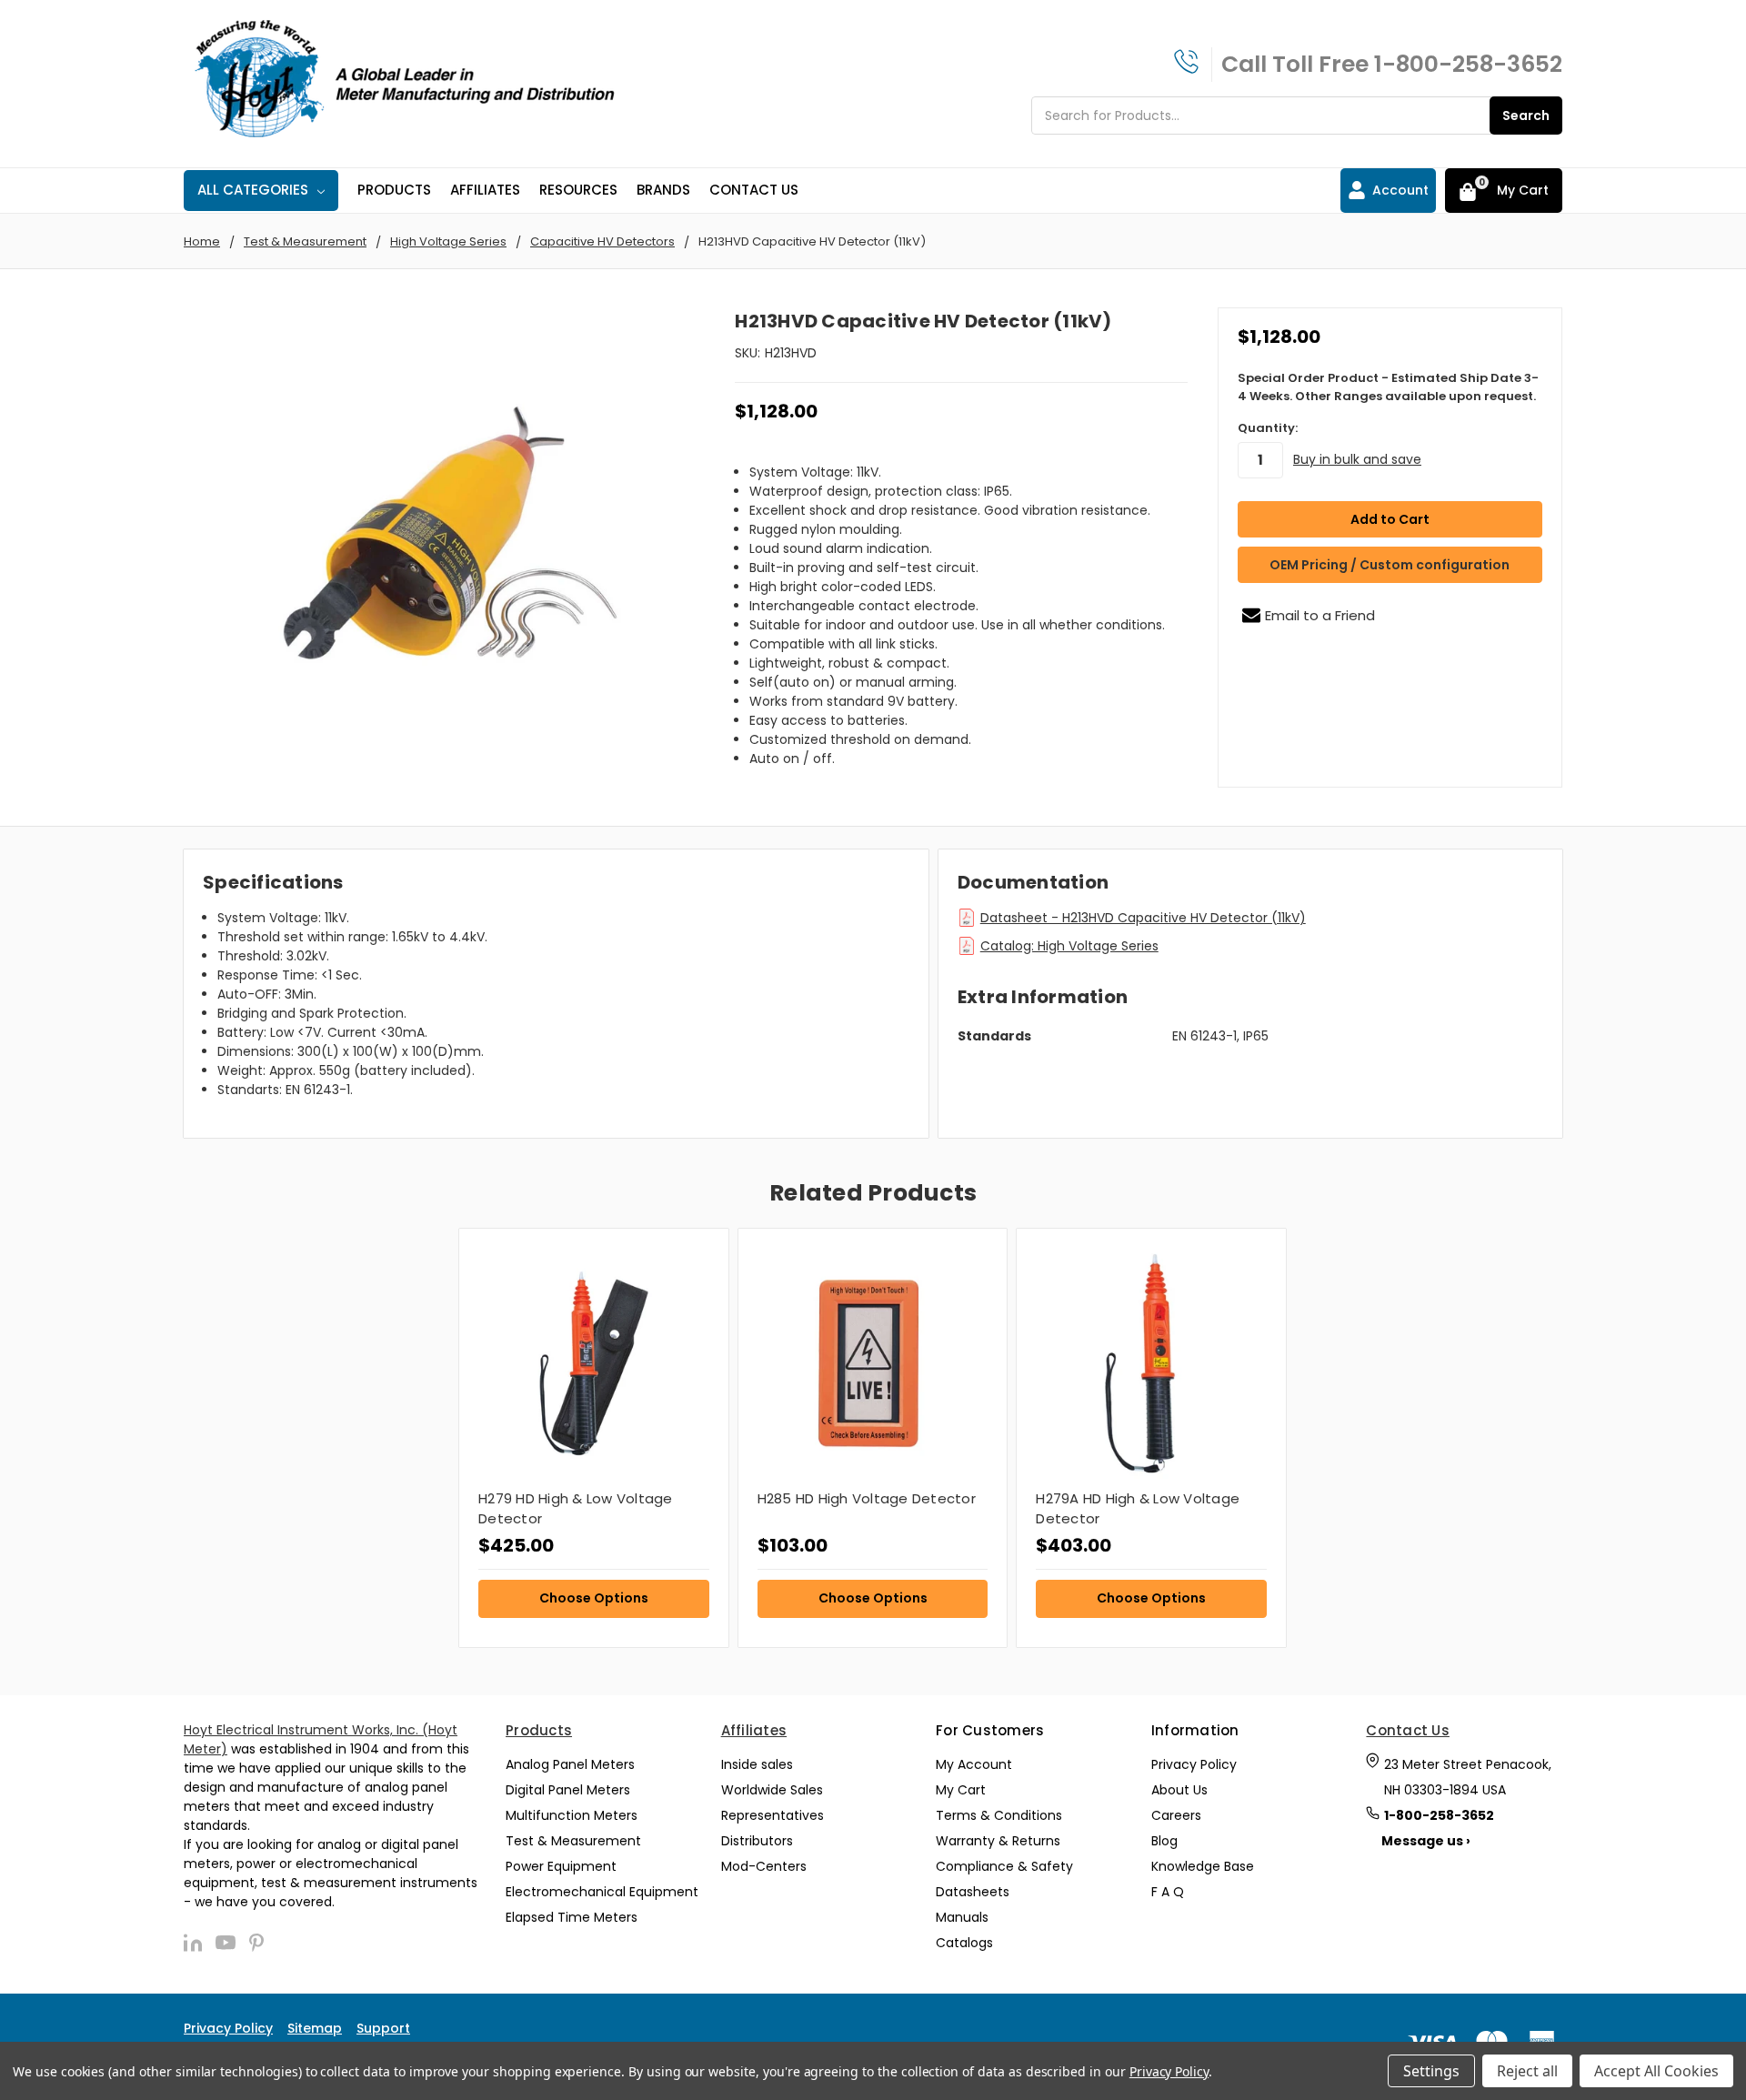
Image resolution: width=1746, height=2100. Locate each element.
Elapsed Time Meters (572, 1917)
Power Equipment (561, 1866)
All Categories (253, 190)
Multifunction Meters (572, 1815)
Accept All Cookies (1656, 2071)
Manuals (962, 1917)
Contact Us (754, 190)
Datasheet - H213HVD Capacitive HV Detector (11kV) (1143, 918)
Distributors (757, 1841)
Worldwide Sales (772, 1790)
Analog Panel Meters (570, 1764)
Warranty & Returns (998, 1841)
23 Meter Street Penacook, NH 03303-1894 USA (1468, 1777)
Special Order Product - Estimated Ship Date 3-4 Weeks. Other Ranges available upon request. (1388, 387)
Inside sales (757, 1764)
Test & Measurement (573, 1841)
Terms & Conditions (999, 1815)
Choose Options (594, 1598)
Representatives (773, 1815)
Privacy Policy (1194, 1764)
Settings (1431, 2071)
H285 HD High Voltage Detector (867, 1498)
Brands (663, 190)
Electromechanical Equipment (602, 1892)
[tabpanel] (593, 1438)
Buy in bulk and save (1357, 459)
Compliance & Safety (1004, 1866)
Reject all (1527, 2071)
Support (383, 2028)
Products (394, 190)
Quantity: (1268, 428)
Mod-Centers (764, 1866)
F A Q (1168, 1892)
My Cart (961, 1790)
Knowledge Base (1203, 1866)
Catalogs (964, 1943)
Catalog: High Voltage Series (1069, 946)
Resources (578, 190)
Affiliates (485, 190)
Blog (1164, 1841)
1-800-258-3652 (1468, 64)
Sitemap (315, 2028)
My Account (974, 1764)
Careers (1176, 1815)
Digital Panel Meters (568, 1790)
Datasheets (973, 1892)
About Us (1179, 1790)
